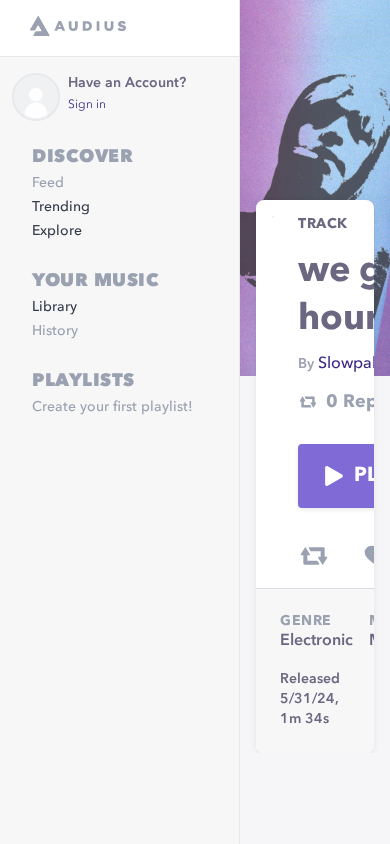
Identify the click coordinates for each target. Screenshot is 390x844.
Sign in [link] (87, 105)
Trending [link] (61, 207)
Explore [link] (57, 231)
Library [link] (54, 307)
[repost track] (314, 556)
